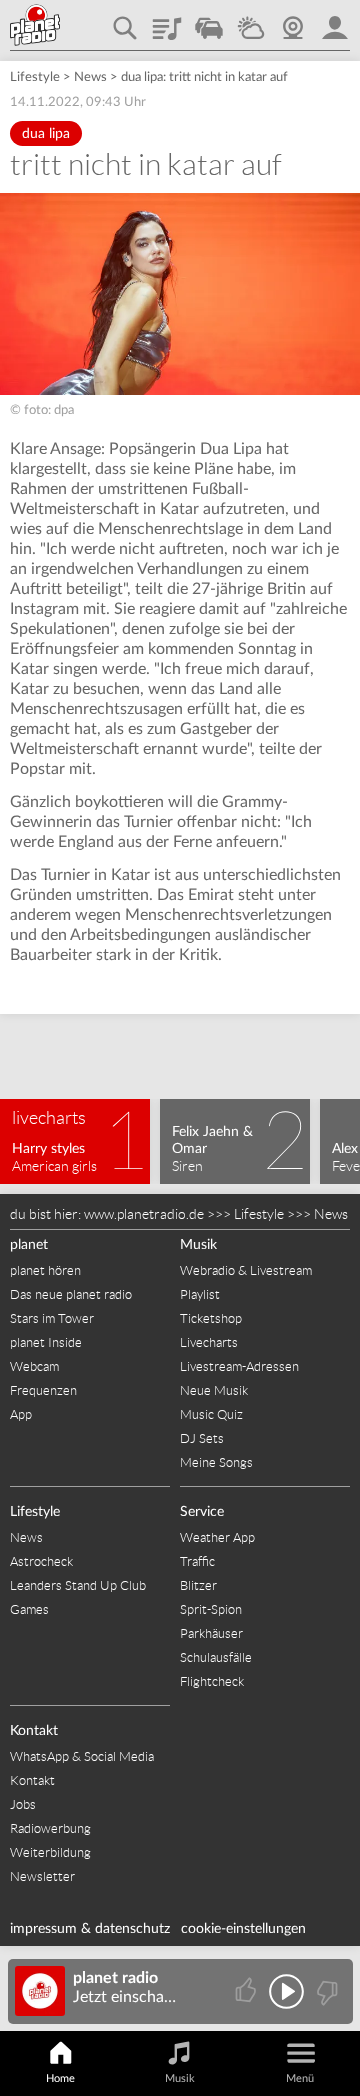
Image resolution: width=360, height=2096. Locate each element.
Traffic (209, 21)
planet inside (335, 21)
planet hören (45, 1270)
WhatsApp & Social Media (82, 1756)
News (90, 77)
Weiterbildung (50, 1852)
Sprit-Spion (211, 1609)
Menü (300, 2078)
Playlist (167, 21)
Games (29, 1609)
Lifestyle (35, 77)
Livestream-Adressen (239, 1366)
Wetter (251, 21)
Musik (198, 1245)
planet (29, 1245)
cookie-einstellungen (243, 1929)
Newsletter (42, 1876)
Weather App (217, 1537)
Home (60, 2078)
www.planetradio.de (144, 1214)
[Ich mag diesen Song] (247, 1991)
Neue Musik (214, 1390)
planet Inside (46, 1342)
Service (202, 1512)
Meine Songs (216, 1462)
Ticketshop (211, 1318)
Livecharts (209, 1342)
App (21, 1414)
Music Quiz (211, 1414)
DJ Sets (202, 1438)
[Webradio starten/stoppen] (286, 1991)
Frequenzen (43, 1390)
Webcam (293, 21)
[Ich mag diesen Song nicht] (325, 1991)
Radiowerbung (50, 1828)
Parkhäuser (211, 1633)
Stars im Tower (52, 1318)
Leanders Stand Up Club (78, 1585)
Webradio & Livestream (246, 1270)
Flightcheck (212, 1681)
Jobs (23, 1804)
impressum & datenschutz (90, 1929)
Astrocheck (41, 1561)
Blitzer (198, 1585)
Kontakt (34, 1731)
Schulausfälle (216, 1657)
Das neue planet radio (71, 1294)
